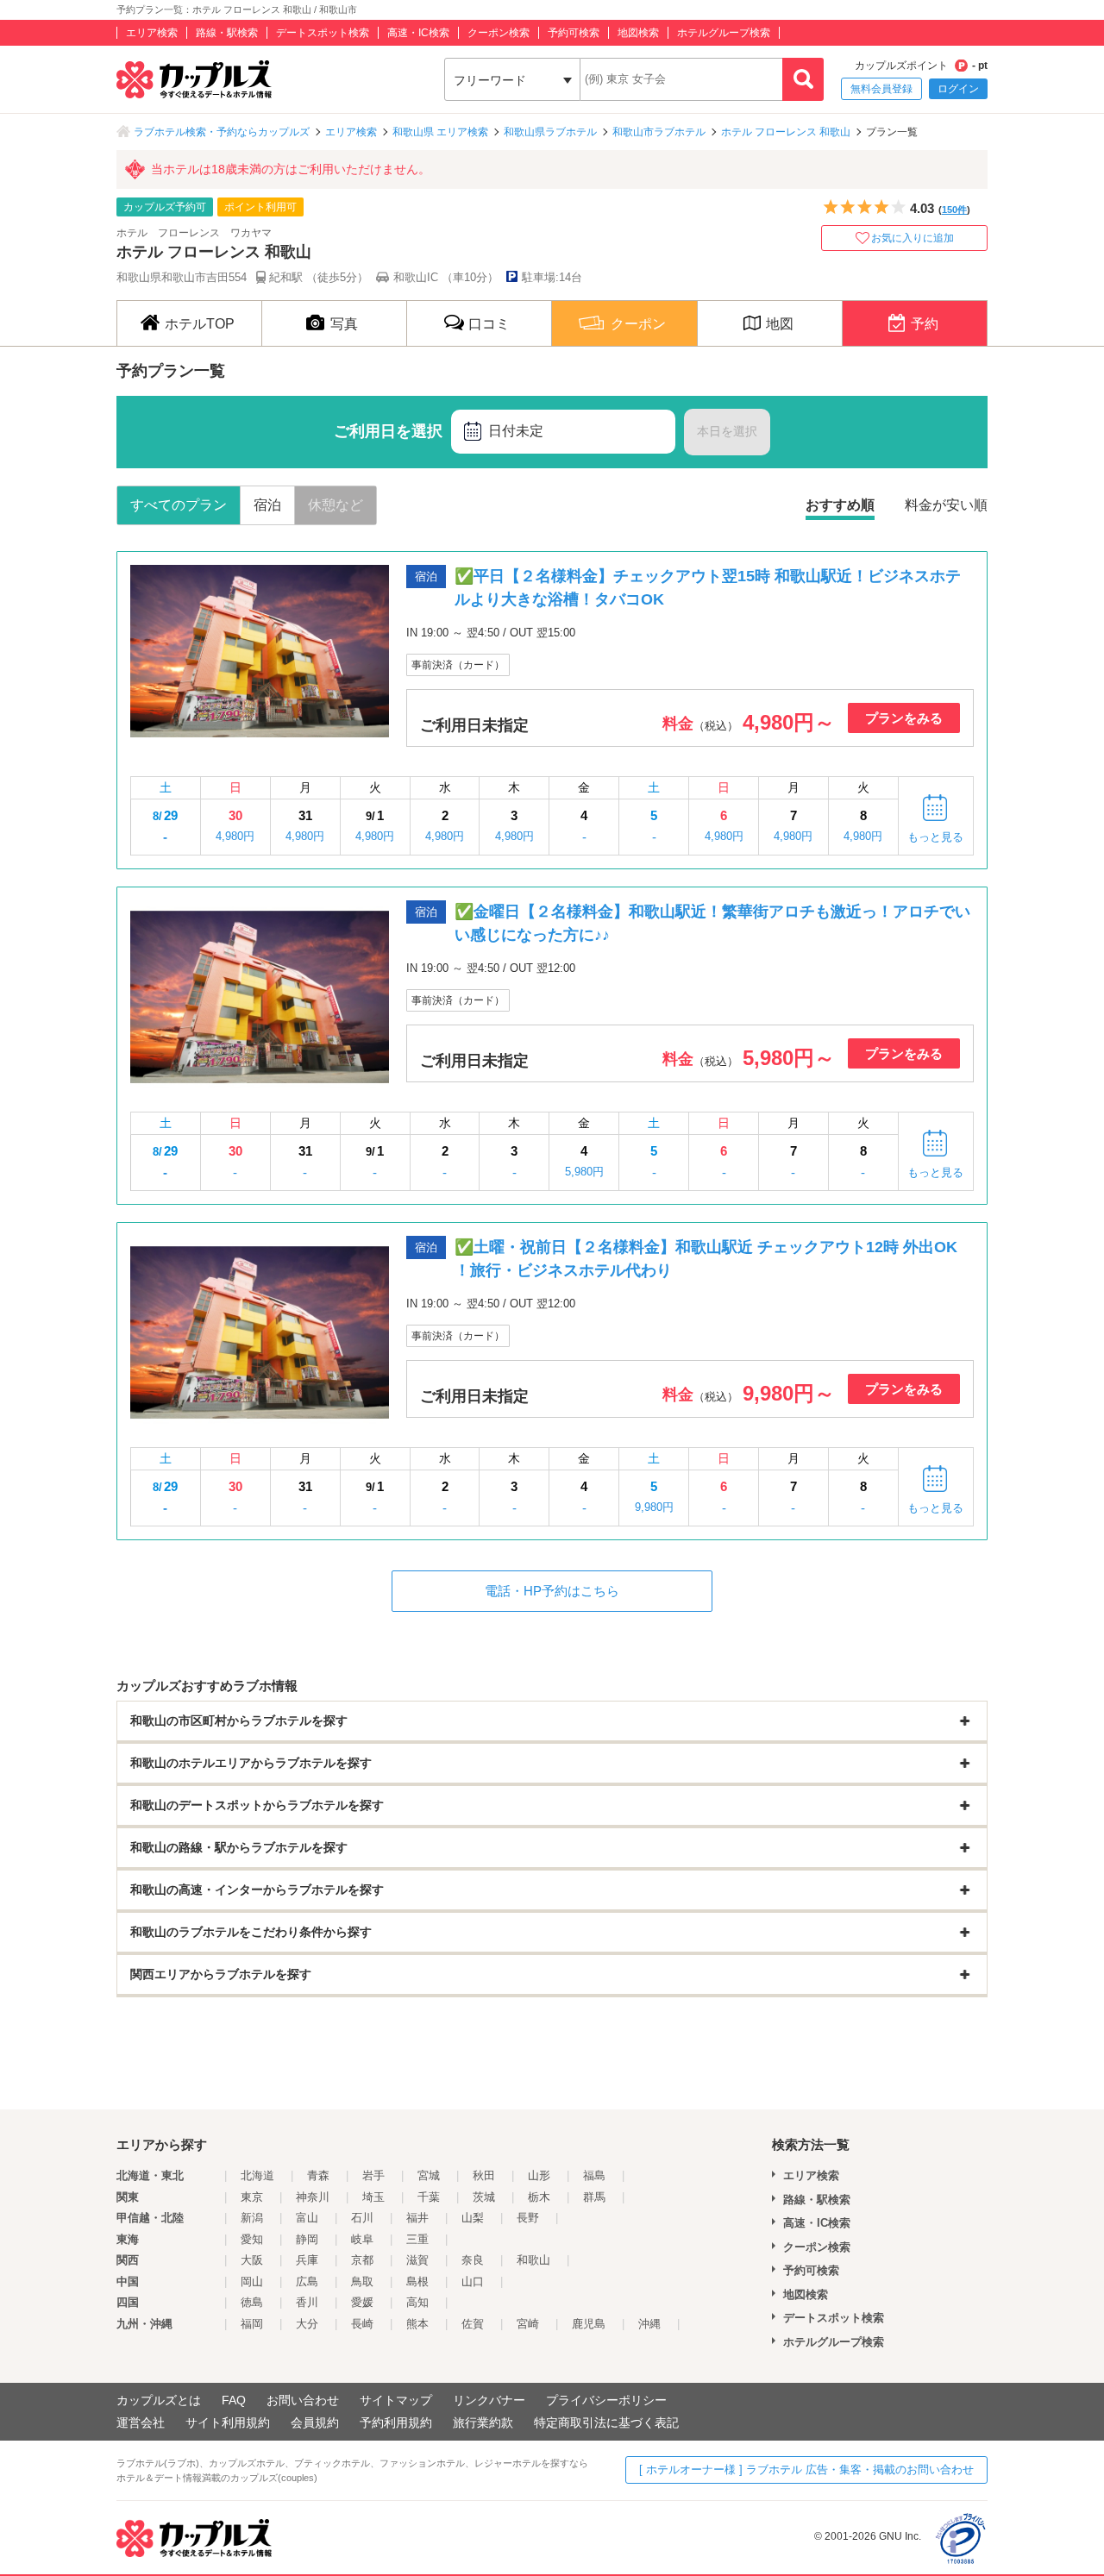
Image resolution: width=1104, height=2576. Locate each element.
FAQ (234, 2400)
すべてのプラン (179, 505)
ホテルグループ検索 (724, 33)
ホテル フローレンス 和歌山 (786, 132)
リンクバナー (489, 2400)
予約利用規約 (396, 2422)
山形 (539, 2175)
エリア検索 (152, 33)
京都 (362, 2260)
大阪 (252, 2260)
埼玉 (373, 2197)
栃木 (539, 2197)
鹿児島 (589, 2324)
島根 (417, 2281)
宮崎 (528, 2324)
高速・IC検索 (418, 33)
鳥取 (362, 2281)
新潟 (252, 2218)
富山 (307, 2218)
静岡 (307, 2239)
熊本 (417, 2324)
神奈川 (313, 2197)
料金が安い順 (946, 505)
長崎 (362, 2324)
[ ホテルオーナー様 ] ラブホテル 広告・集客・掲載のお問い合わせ (806, 2469)
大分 (307, 2324)
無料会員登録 (881, 89)
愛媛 (362, 2302)
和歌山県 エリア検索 (440, 132)
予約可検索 (574, 33)
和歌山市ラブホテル (659, 132)
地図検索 (638, 33)
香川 (307, 2302)
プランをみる (904, 718)
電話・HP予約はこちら (552, 1591)
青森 (318, 2175)
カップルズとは (159, 2400)
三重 (417, 2239)
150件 (954, 210)
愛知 (252, 2239)
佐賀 (473, 2324)
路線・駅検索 (227, 33)
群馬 (594, 2197)
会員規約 (315, 2422)
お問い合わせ (303, 2400)
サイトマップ (396, 2400)
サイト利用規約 (228, 2422)
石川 (362, 2218)
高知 (417, 2302)
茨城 (484, 2197)
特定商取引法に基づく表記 (606, 2422)
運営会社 (141, 2422)
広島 (307, 2281)
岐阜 (362, 2239)
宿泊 (267, 505)
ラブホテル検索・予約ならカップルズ (222, 132)
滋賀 (417, 2260)
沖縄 (649, 2324)
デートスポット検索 (323, 33)
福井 (417, 2218)
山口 (473, 2281)
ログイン (958, 89)
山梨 (473, 2218)
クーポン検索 (499, 33)
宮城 (429, 2175)
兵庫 (307, 2260)
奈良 (473, 2260)
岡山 (252, 2281)
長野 (528, 2218)
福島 (594, 2175)
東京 (252, 2197)
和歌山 (533, 2260)
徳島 (252, 2302)
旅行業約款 (483, 2422)
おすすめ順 (840, 505)
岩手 (373, 2175)
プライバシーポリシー (606, 2400)
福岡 (252, 2324)
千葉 (429, 2197)
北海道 (257, 2175)
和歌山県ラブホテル (550, 132)
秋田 (484, 2175)
